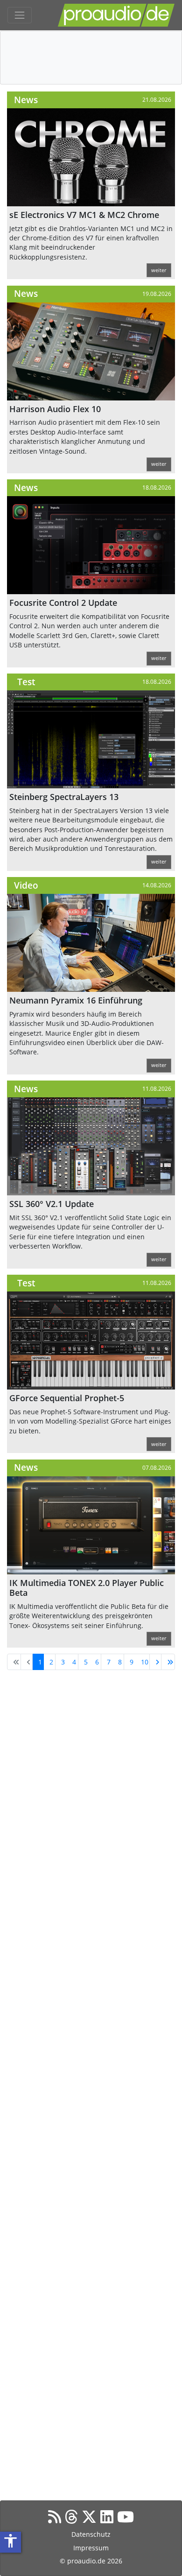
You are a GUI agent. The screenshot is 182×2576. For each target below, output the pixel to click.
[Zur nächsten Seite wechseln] (155, 1662)
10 (145, 1662)
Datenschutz (91, 2534)
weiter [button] (159, 270)
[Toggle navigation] (20, 15)
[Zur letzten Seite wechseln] (168, 1662)
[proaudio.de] (116, 15)
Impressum (91, 2548)
